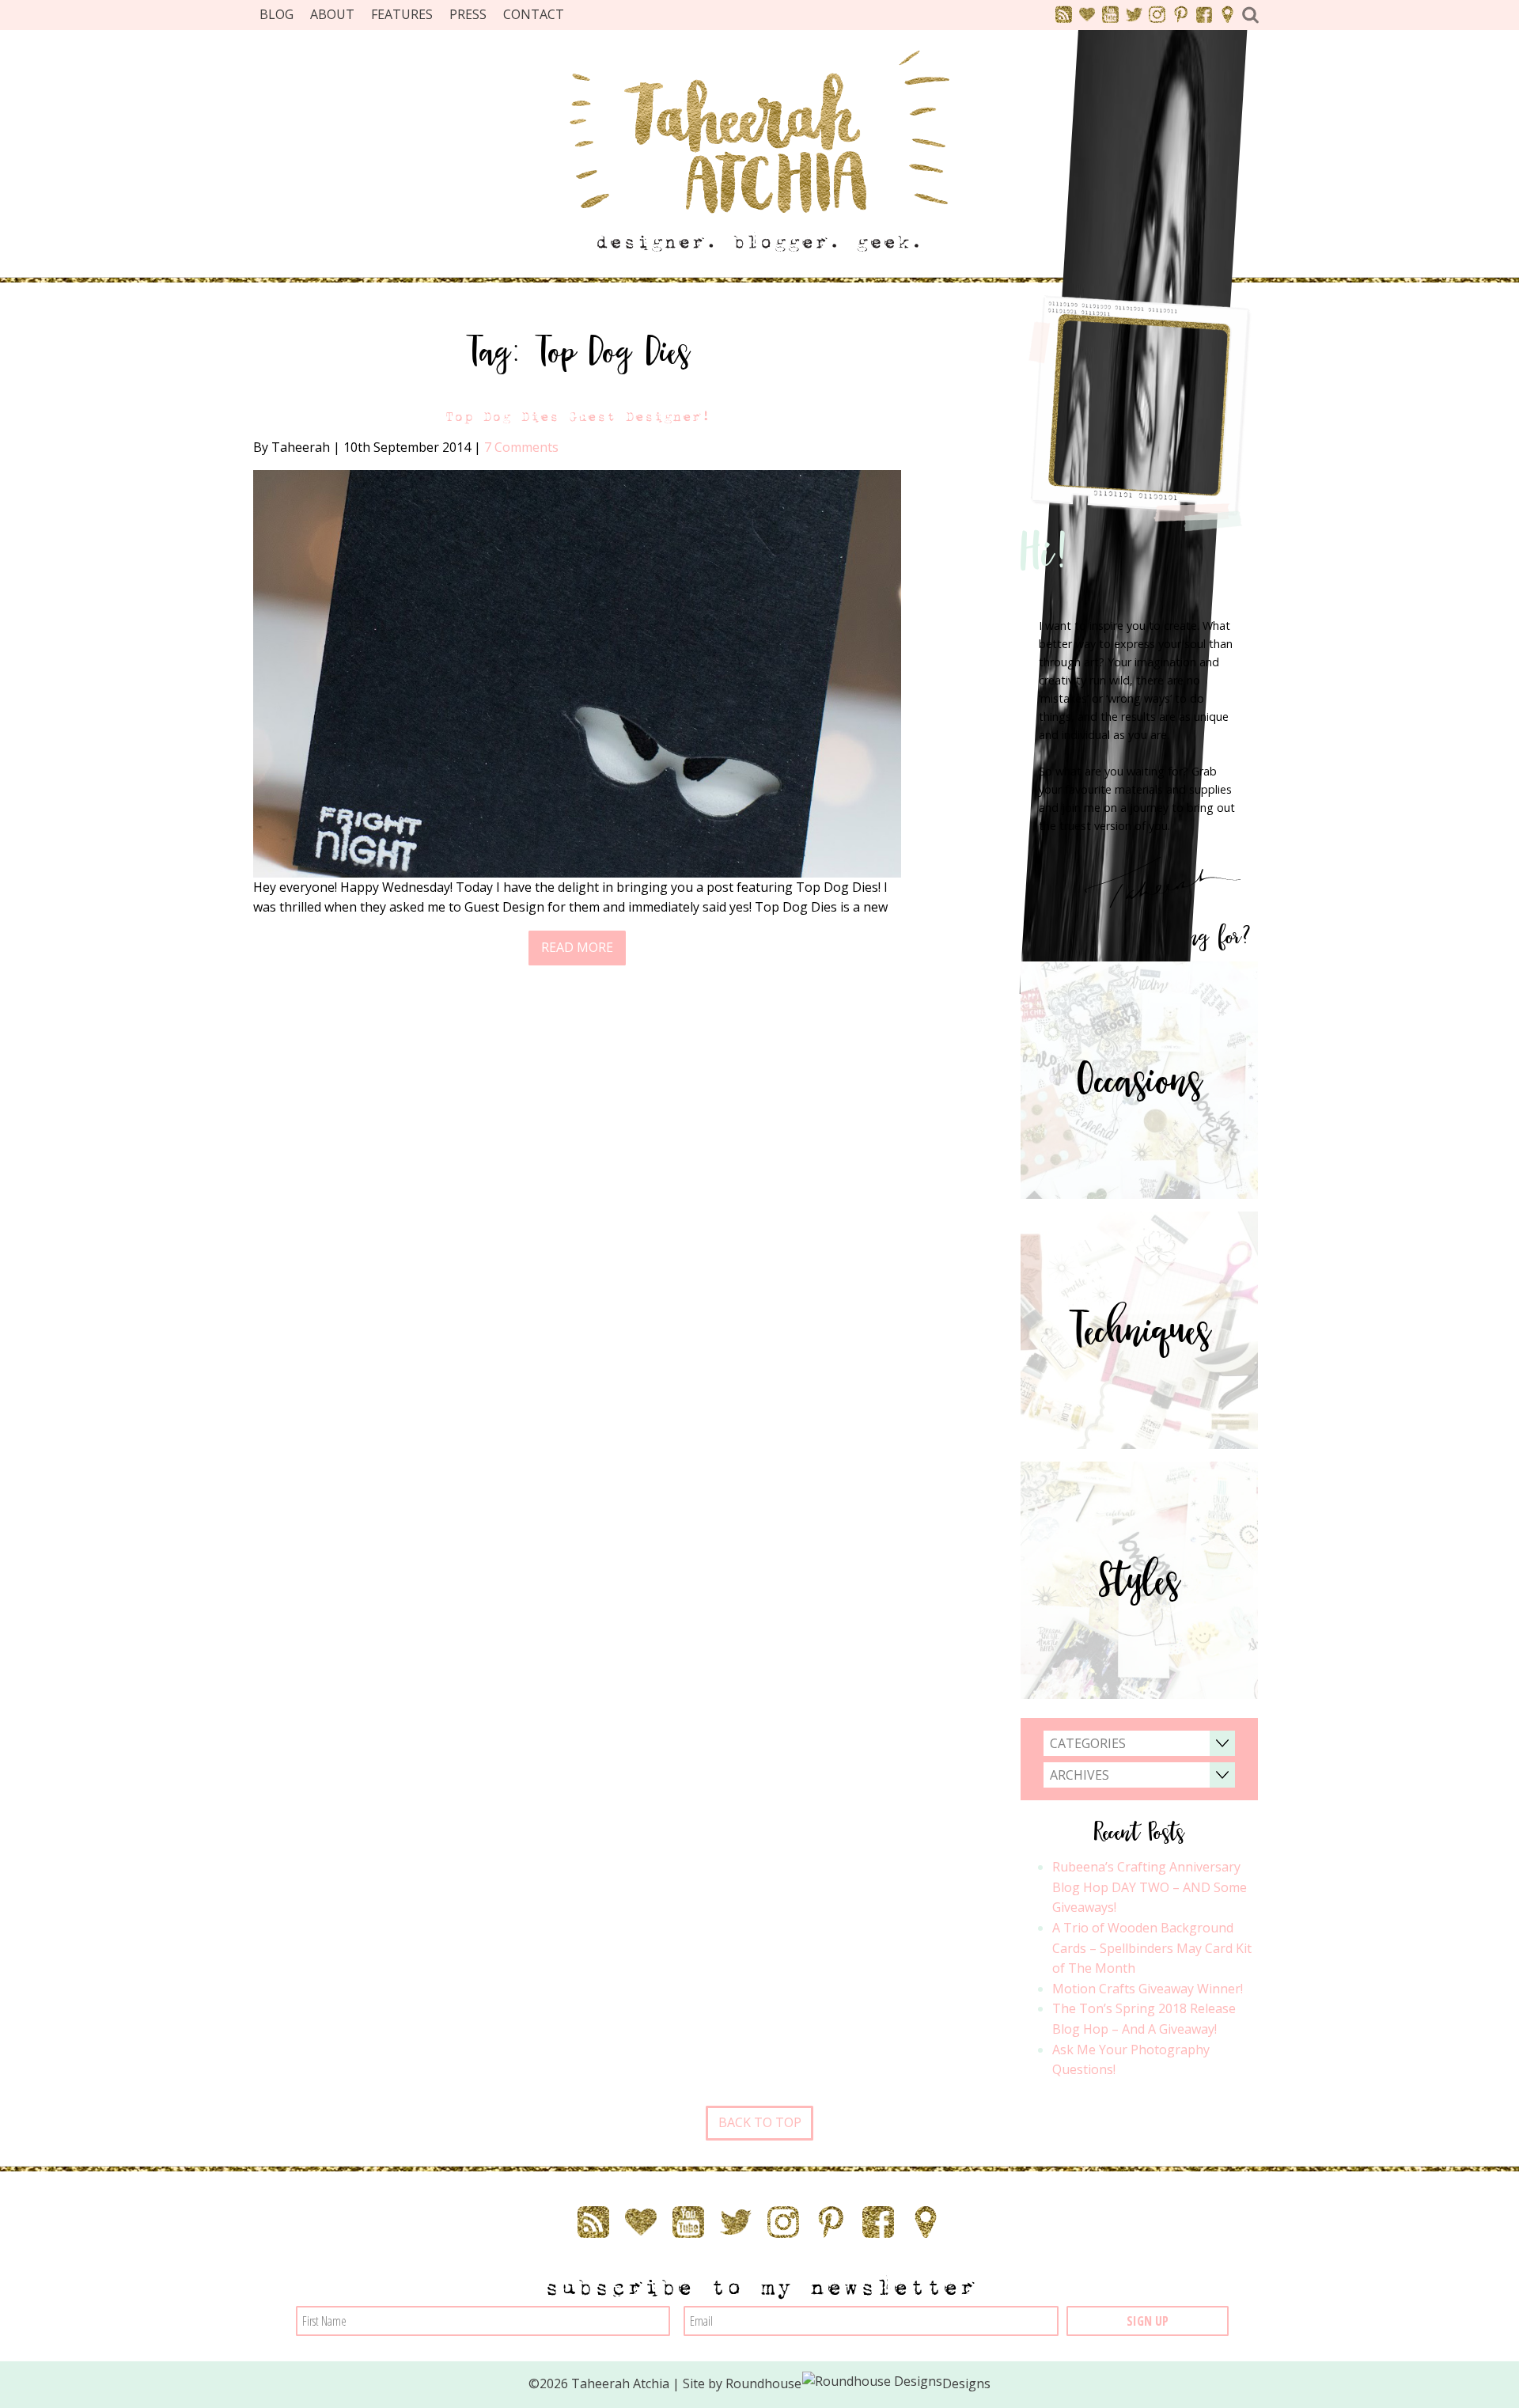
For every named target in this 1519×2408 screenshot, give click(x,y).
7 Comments (521, 447)
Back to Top (760, 2122)
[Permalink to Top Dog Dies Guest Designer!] (577, 673)
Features (402, 14)
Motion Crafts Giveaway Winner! (1148, 1989)
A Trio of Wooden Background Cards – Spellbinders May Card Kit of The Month (1152, 1948)
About (332, 14)
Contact (534, 14)
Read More (577, 947)
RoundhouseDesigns (858, 2383)
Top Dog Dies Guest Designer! (578, 417)
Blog (277, 14)
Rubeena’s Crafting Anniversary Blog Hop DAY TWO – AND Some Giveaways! (1150, 1887)
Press (468, 14)
